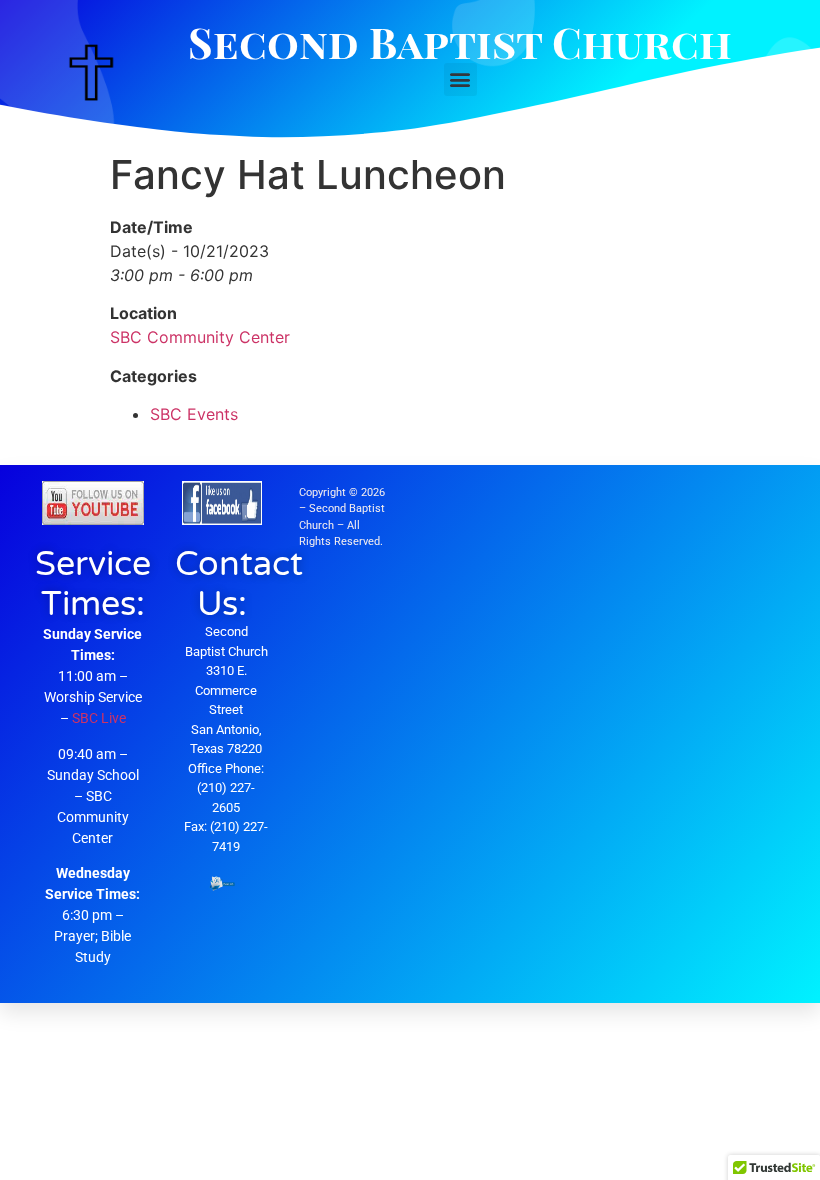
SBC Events (194, 414)
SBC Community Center (200, 337)
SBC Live (99, 718)
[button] (460, 79)
